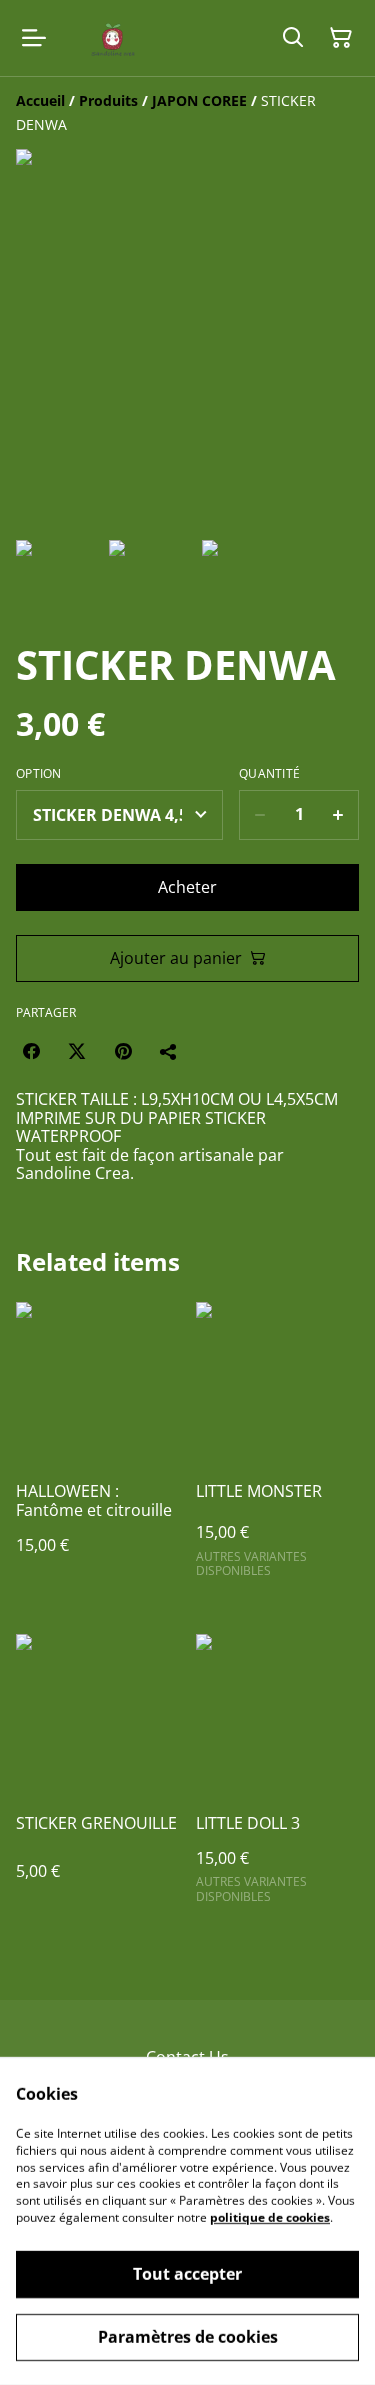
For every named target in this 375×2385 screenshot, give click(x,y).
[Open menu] (34, 38)
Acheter (187, 887)
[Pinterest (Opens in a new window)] (123, 1051)
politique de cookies (270, 2217)
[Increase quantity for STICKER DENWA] (338, 815)
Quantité (269, 774)
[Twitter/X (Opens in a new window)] (77, 1051)
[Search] (293, 38)
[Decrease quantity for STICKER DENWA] (259, 815)
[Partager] (169, 1051)
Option (39, 774)
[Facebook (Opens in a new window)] (31, 1051)
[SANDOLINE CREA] (109, 38)
